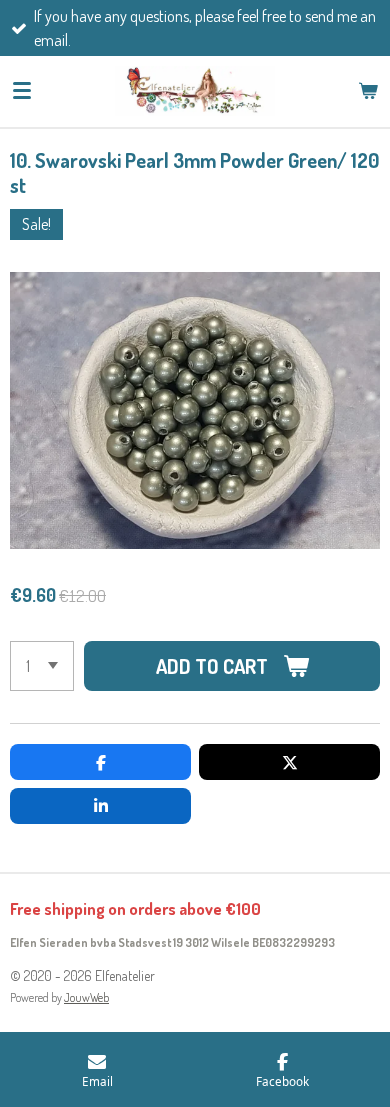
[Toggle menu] (22, 91)
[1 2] (42, 666)
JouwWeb (86, 997)
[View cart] (368, 91)
